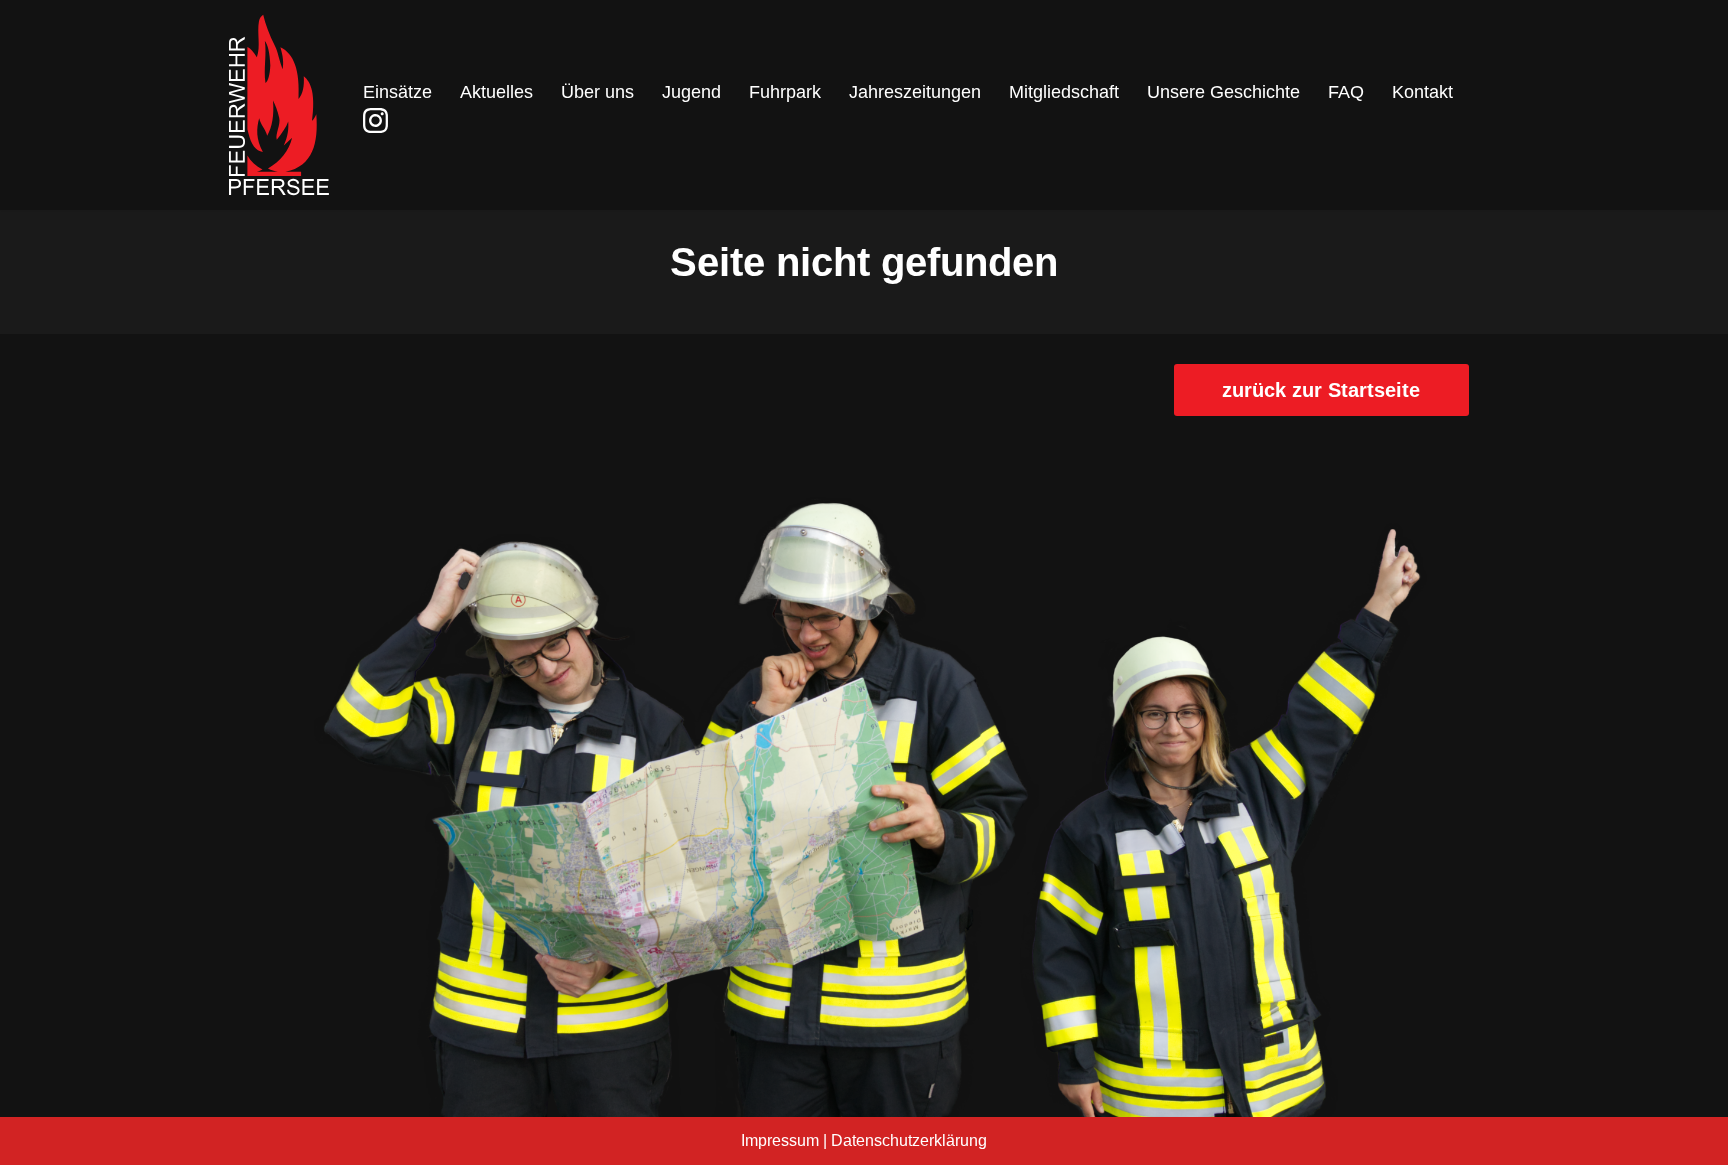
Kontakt (1422, 92)
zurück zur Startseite (1321, 390)
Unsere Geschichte (1223, 92)
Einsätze (397, 92)
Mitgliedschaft (1064, 92)
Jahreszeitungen (915, 92)
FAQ (1346, 92)
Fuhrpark (785, 92)
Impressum (780, 1140)
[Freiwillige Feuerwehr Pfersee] (279, 105)
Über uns (597, 92)
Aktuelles (496, 92)
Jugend (691, 92)
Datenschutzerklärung (909, 1140)
